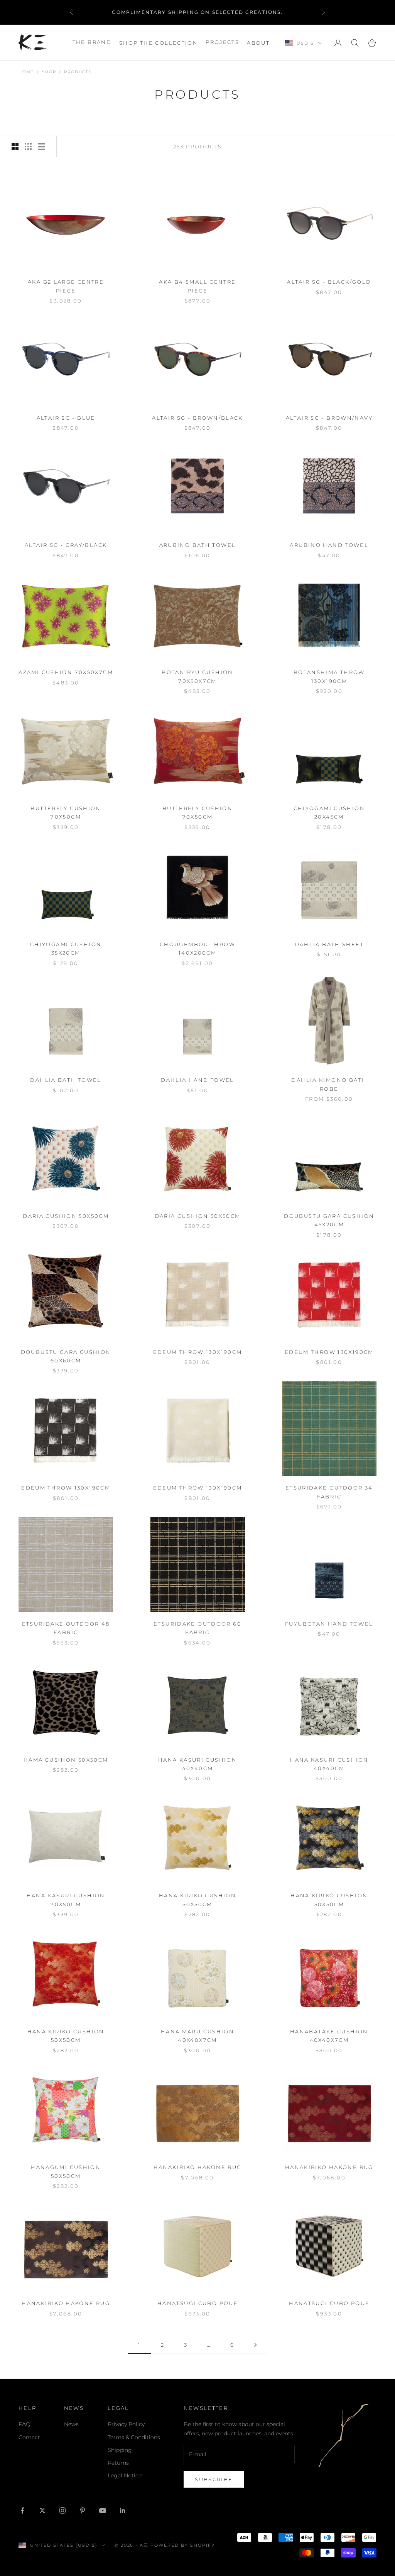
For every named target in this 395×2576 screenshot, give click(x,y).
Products (78, 72)
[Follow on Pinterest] (83, 2510)
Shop (49, 72)
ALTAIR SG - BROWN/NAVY (329, 418)
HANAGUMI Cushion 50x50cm (66, 2171)
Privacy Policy (126, 2424)
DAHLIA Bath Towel (66, 1080)
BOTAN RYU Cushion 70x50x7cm (197, 676)
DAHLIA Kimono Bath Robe (329, 1084)
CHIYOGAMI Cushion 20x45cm (329, 812)
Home (26, 72)
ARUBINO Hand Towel (329, 545)
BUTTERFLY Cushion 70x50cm (66, 812)
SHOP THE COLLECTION (159, 43)
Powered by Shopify (183, 2545)
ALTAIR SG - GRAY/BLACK (66, 545)
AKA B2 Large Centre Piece (66, 286)
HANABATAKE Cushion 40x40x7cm (329, 2036)
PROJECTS (222, 42)
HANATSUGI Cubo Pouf (197, 2303)
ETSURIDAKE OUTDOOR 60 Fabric (197, 1628)
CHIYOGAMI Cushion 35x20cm (66, 948)
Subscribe (214, 2479)
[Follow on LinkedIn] (123, 2510)
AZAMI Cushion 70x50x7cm (66, 672)
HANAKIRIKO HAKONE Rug (198, 2167)
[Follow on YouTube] (103, 2510)
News (71, 2424)
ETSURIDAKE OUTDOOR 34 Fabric (329, 1492)
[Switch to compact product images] (41, 146)
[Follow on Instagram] (62, 2510)
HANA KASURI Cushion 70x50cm (66, 1900)
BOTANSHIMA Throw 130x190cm (329, 676)
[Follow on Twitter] (42, 2510)
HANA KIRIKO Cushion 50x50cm (197, 1900)
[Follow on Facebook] (22, 2510)
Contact (29, 2437)
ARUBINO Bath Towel (198, 545)
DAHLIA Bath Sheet (329, 944)
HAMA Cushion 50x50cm (66, 1760)
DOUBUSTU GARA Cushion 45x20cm (329, 1220)
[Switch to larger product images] (15, 146)
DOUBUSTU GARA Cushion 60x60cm (66, 1356)
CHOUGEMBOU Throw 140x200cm (197, 948)
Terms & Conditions (134, 2437)
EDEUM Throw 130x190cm (198, 1352)
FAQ (24, 2424)
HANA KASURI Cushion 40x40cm (197, 1764)
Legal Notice (125, 2475)
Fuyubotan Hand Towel (329, 1624)
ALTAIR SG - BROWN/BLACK (197, 418)
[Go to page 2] (255, 2345)
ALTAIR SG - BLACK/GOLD (329, 282)
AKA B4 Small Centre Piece (197, 286)
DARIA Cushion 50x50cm (66, 1216)
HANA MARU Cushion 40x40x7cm (197, 2036)
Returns (118, 2463)
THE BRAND (92, 42)
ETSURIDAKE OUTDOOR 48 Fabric (66, 1628)
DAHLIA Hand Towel (197, 1080)
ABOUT (258, 43)
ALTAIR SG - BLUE (66, 418)
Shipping (120, 2450)
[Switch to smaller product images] (28, 146)
